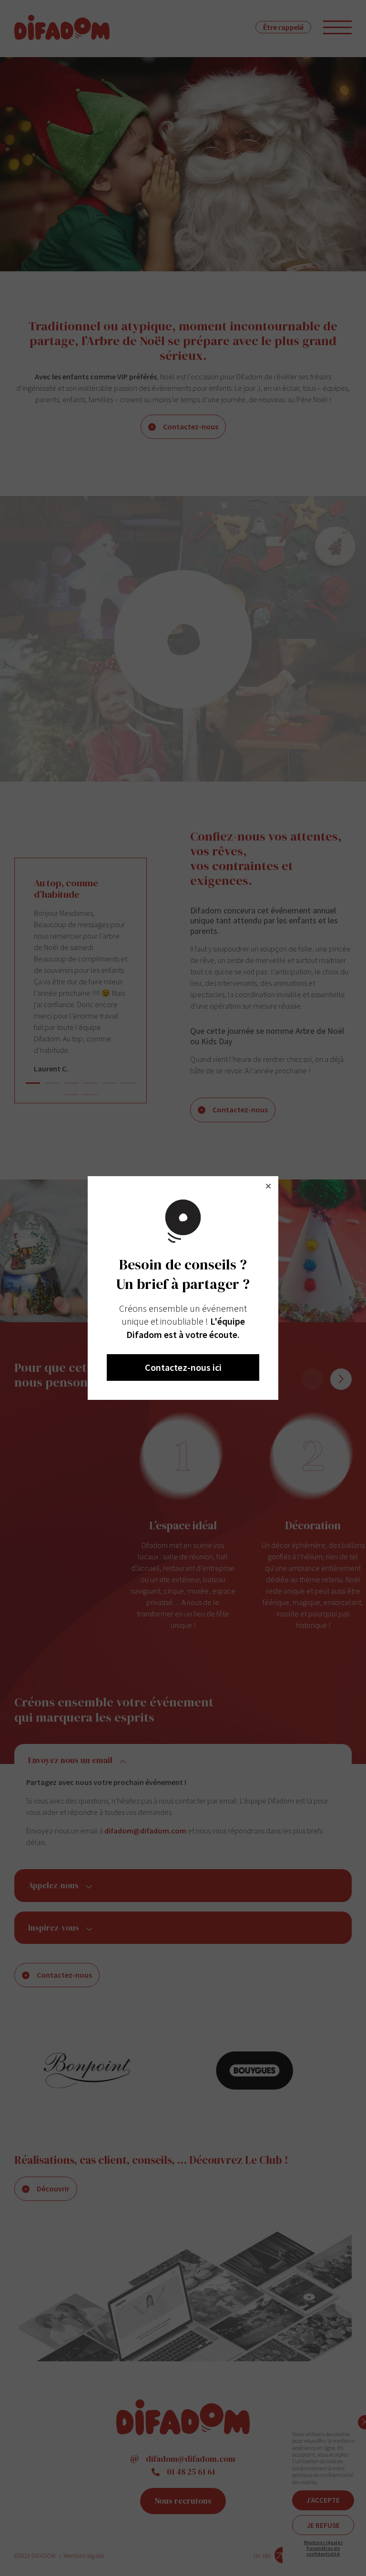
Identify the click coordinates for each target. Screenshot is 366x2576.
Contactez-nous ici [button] (183, 1367)
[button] (268, 1186)
